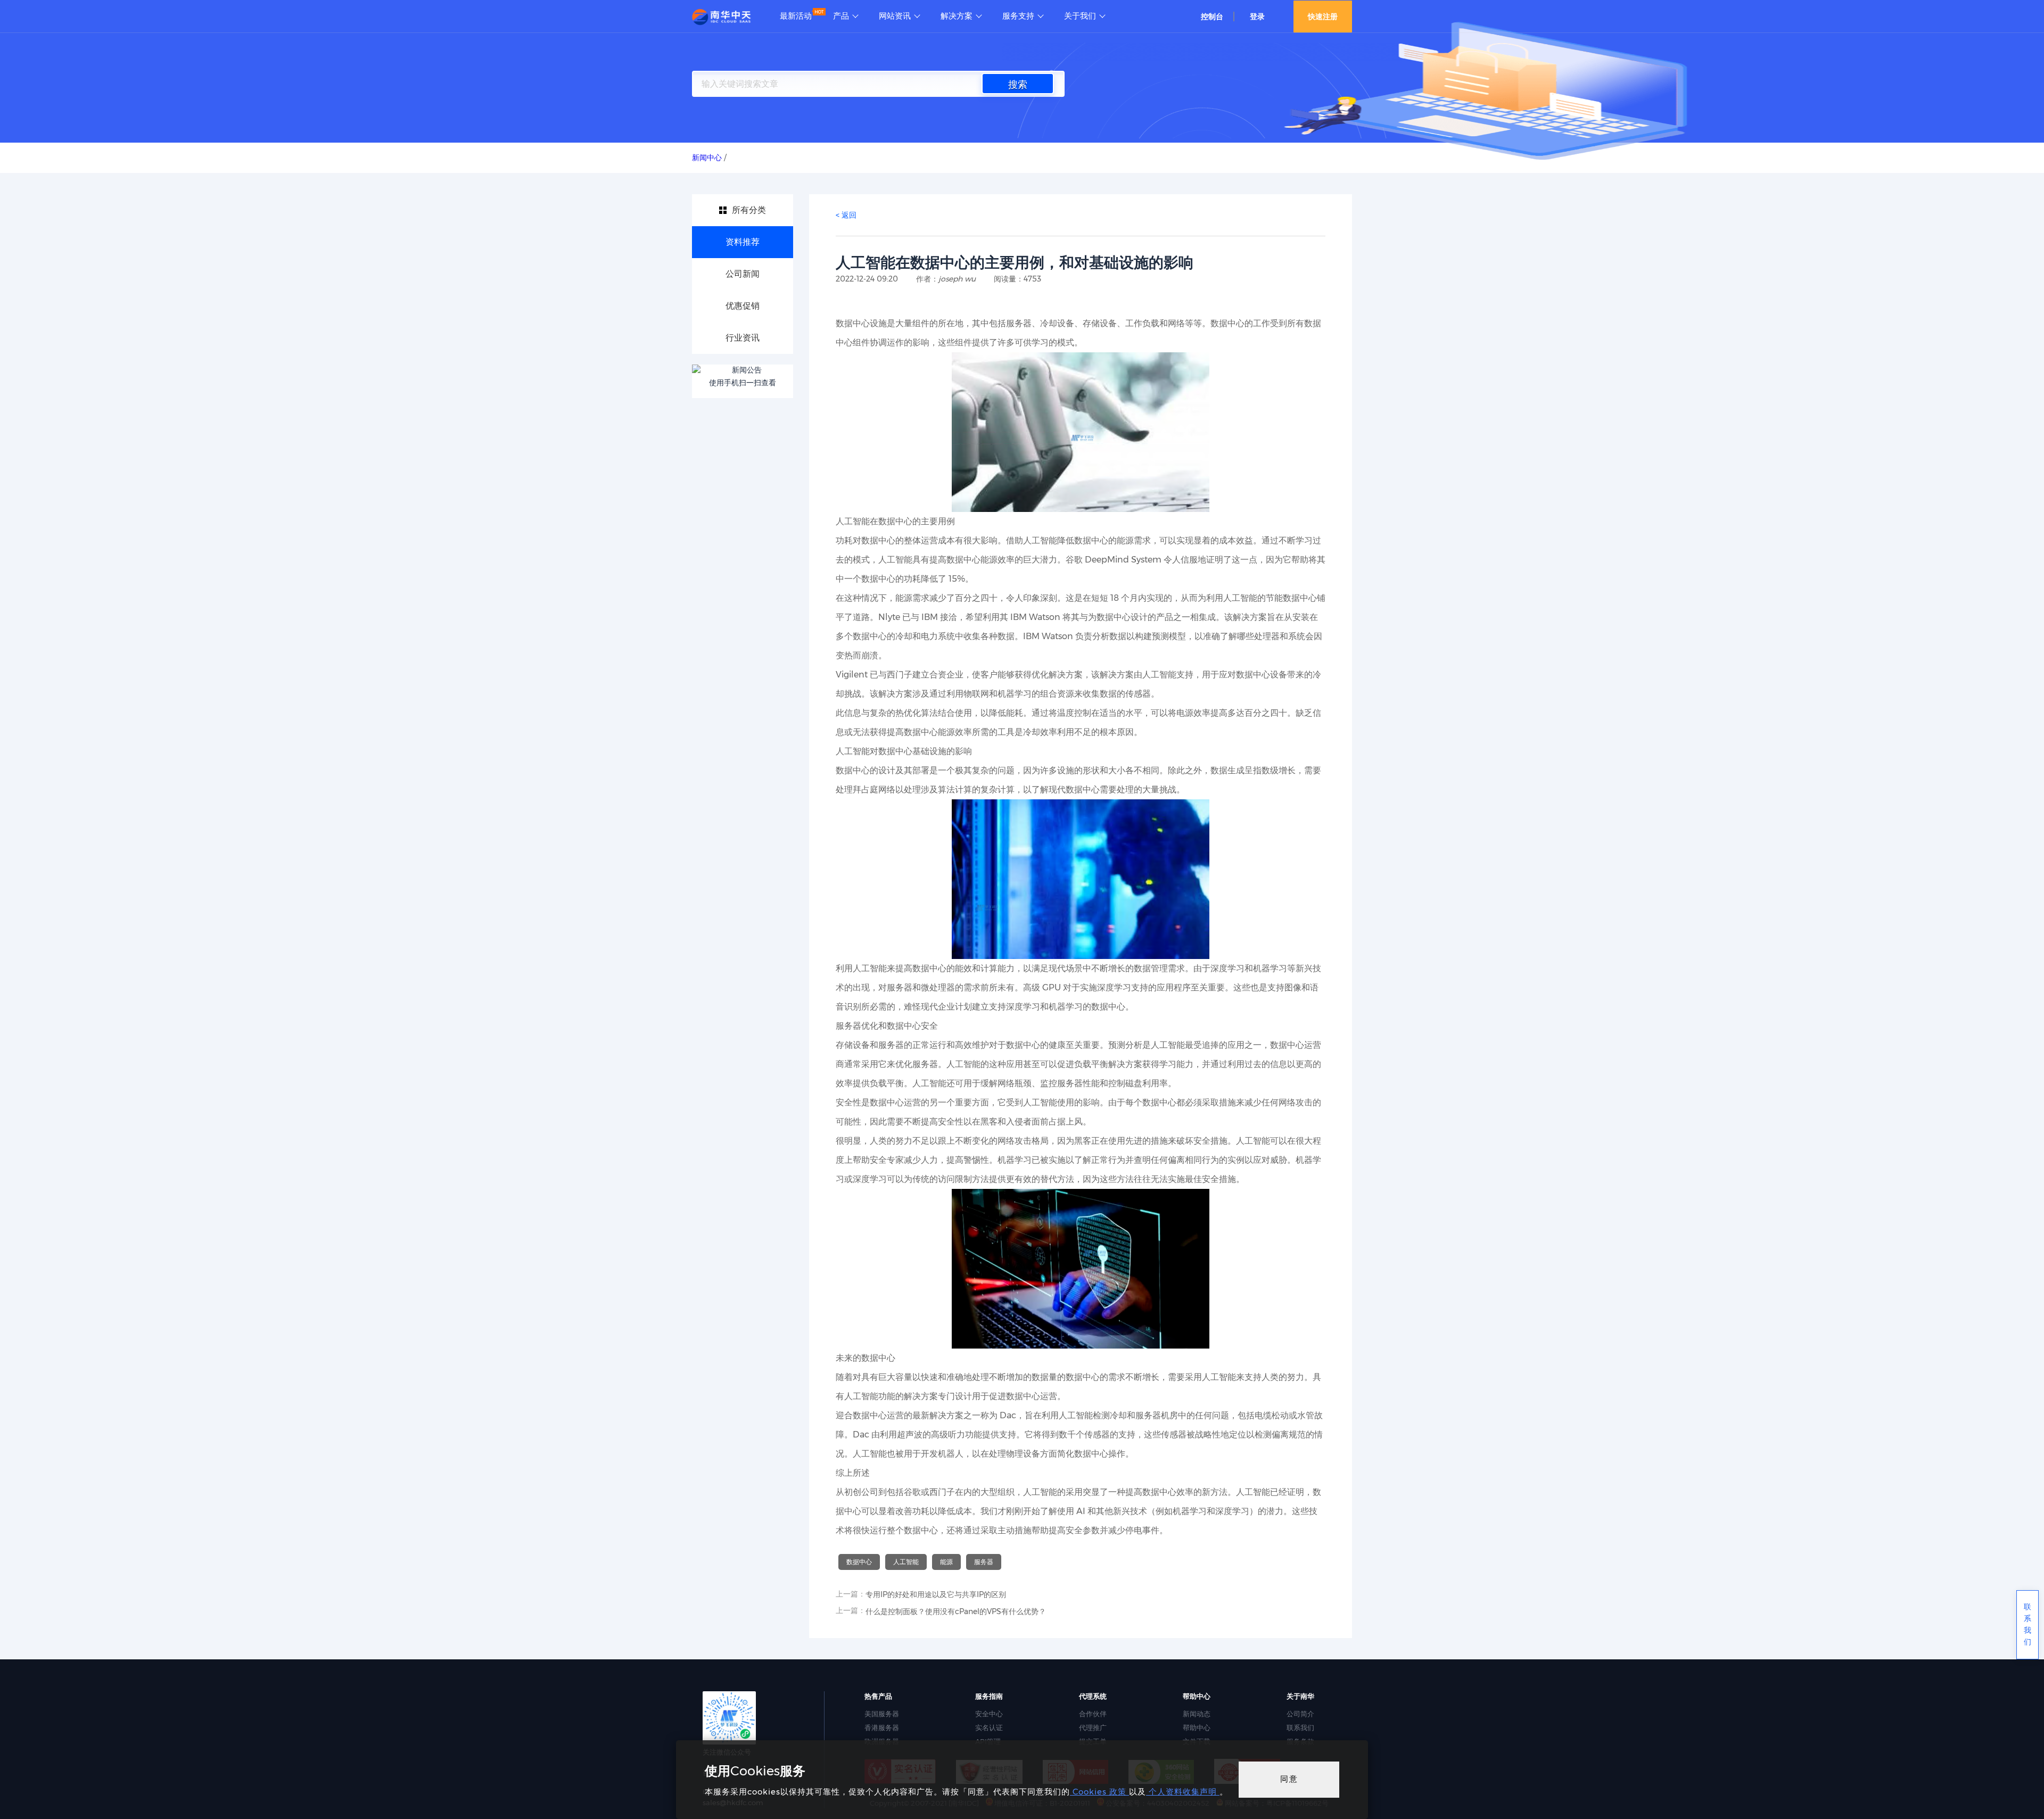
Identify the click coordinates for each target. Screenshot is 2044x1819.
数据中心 (859, 1562)
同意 (1289, 1779)
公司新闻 (743, 274)
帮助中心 (1197, 1727)
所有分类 (749, 210)
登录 (1257, 16)
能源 (946, 1562)
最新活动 (796, 16)
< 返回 (846, 215)
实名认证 (989, 1727)
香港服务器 (882, 1727)
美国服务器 (882, 1714)
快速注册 (1323, 16)
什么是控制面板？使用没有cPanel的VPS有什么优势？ (956, 1611)
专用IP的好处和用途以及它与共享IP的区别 (936, 1594)
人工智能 (906, 1562)
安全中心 (989, 1714)
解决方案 (957, 16)
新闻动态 (1197, 1714)
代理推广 (1093, 1727)
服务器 (984, 1562)
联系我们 (1300, 1727)
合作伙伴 (1093, 1714)
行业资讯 (743, 338)
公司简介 (1300, 1714)
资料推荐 (743, 242)
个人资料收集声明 (1183, 1792)
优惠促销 (743, 306)
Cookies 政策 (1099, 1792)
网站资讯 (895, 16)
